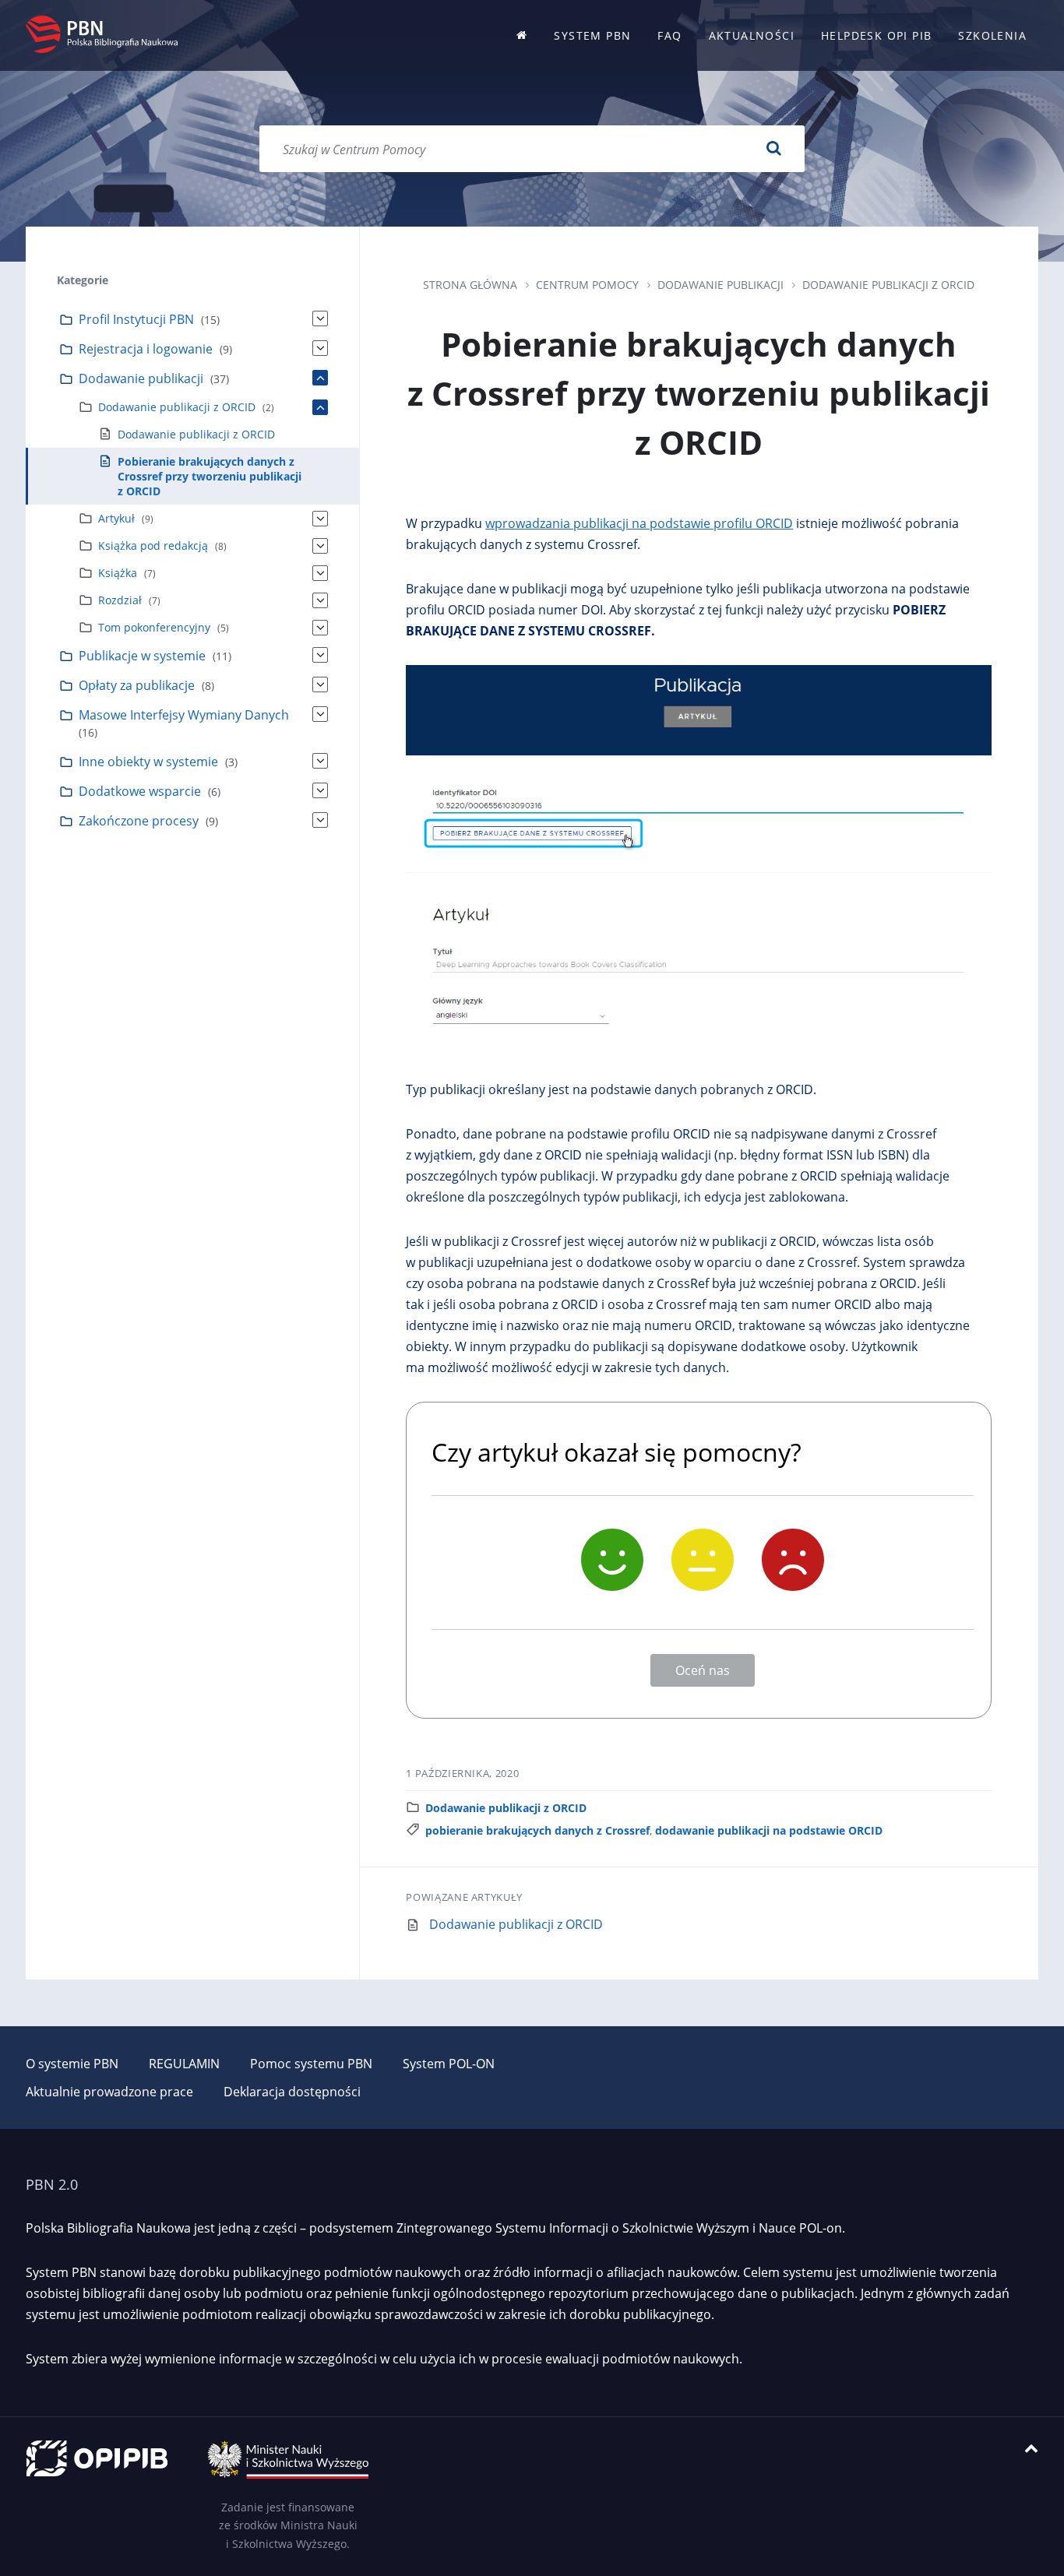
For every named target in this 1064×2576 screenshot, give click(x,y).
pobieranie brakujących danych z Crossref (537, 1830)
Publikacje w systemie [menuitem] (142, 656)
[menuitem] (522, 35)
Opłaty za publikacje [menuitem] (137, 685)
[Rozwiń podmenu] (320, 318)
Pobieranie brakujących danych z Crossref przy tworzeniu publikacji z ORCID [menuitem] (210, 476)
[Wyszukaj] (773, 149)
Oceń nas (703, 1670)
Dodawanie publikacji (720, 285)
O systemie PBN (72, 2064)
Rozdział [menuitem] (120, 600)
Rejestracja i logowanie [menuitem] (146, 349)
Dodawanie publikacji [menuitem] (141, 378)
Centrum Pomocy (587, 285)
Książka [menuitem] (118, 573)
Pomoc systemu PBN (311, 2064)
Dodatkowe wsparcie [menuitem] (140, 791)
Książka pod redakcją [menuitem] (153, 545)
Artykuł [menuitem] (116, 518)
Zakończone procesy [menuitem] (139, 821)
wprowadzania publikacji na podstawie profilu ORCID (639, 523)
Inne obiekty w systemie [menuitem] (148, 762)
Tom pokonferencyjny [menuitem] (154, 627)
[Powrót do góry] (1031, 2449)
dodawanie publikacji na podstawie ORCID (769, 1830)
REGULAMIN (184, 2064)
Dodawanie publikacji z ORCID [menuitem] (177, 407)
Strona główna (470, 285)
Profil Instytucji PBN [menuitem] (136, 319)
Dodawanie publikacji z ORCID (888, 285)
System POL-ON (449, 2064)
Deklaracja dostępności (292, 2092)
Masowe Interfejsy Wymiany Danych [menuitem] (184, 715)
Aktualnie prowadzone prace (109, 2092)
